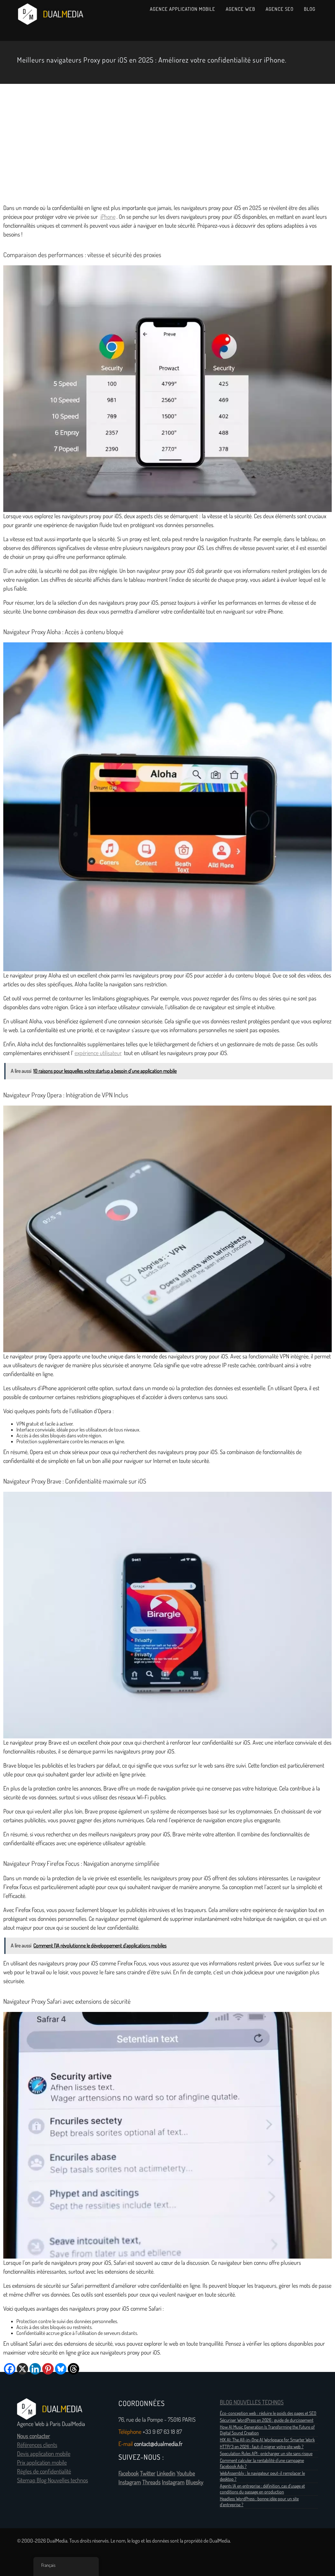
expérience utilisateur (98, 1053)
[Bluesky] (61, 2369)
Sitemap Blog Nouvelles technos (53, 2480)
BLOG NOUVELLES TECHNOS (252, 2402)
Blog (310, 9)
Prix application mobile (42, 2463)
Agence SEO (280, 9)
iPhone (108, 217)
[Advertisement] (167, 142)
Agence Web (240, 9)
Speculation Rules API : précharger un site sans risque (266, 2453)
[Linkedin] (35, 2369)
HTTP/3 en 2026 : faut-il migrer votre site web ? (262, 2447)
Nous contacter (34, 2436)
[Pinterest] (48, 2369)
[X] (22, 2369)
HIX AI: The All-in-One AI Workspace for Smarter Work (267, 2440)
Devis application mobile (44, 2454)
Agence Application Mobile (183, 9)
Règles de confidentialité (44, 2472)
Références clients (37, 2445)
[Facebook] (10, 2369)
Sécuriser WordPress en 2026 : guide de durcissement (267, 2420)
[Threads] (73, 2369)
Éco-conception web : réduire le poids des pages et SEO (268, 2413)
